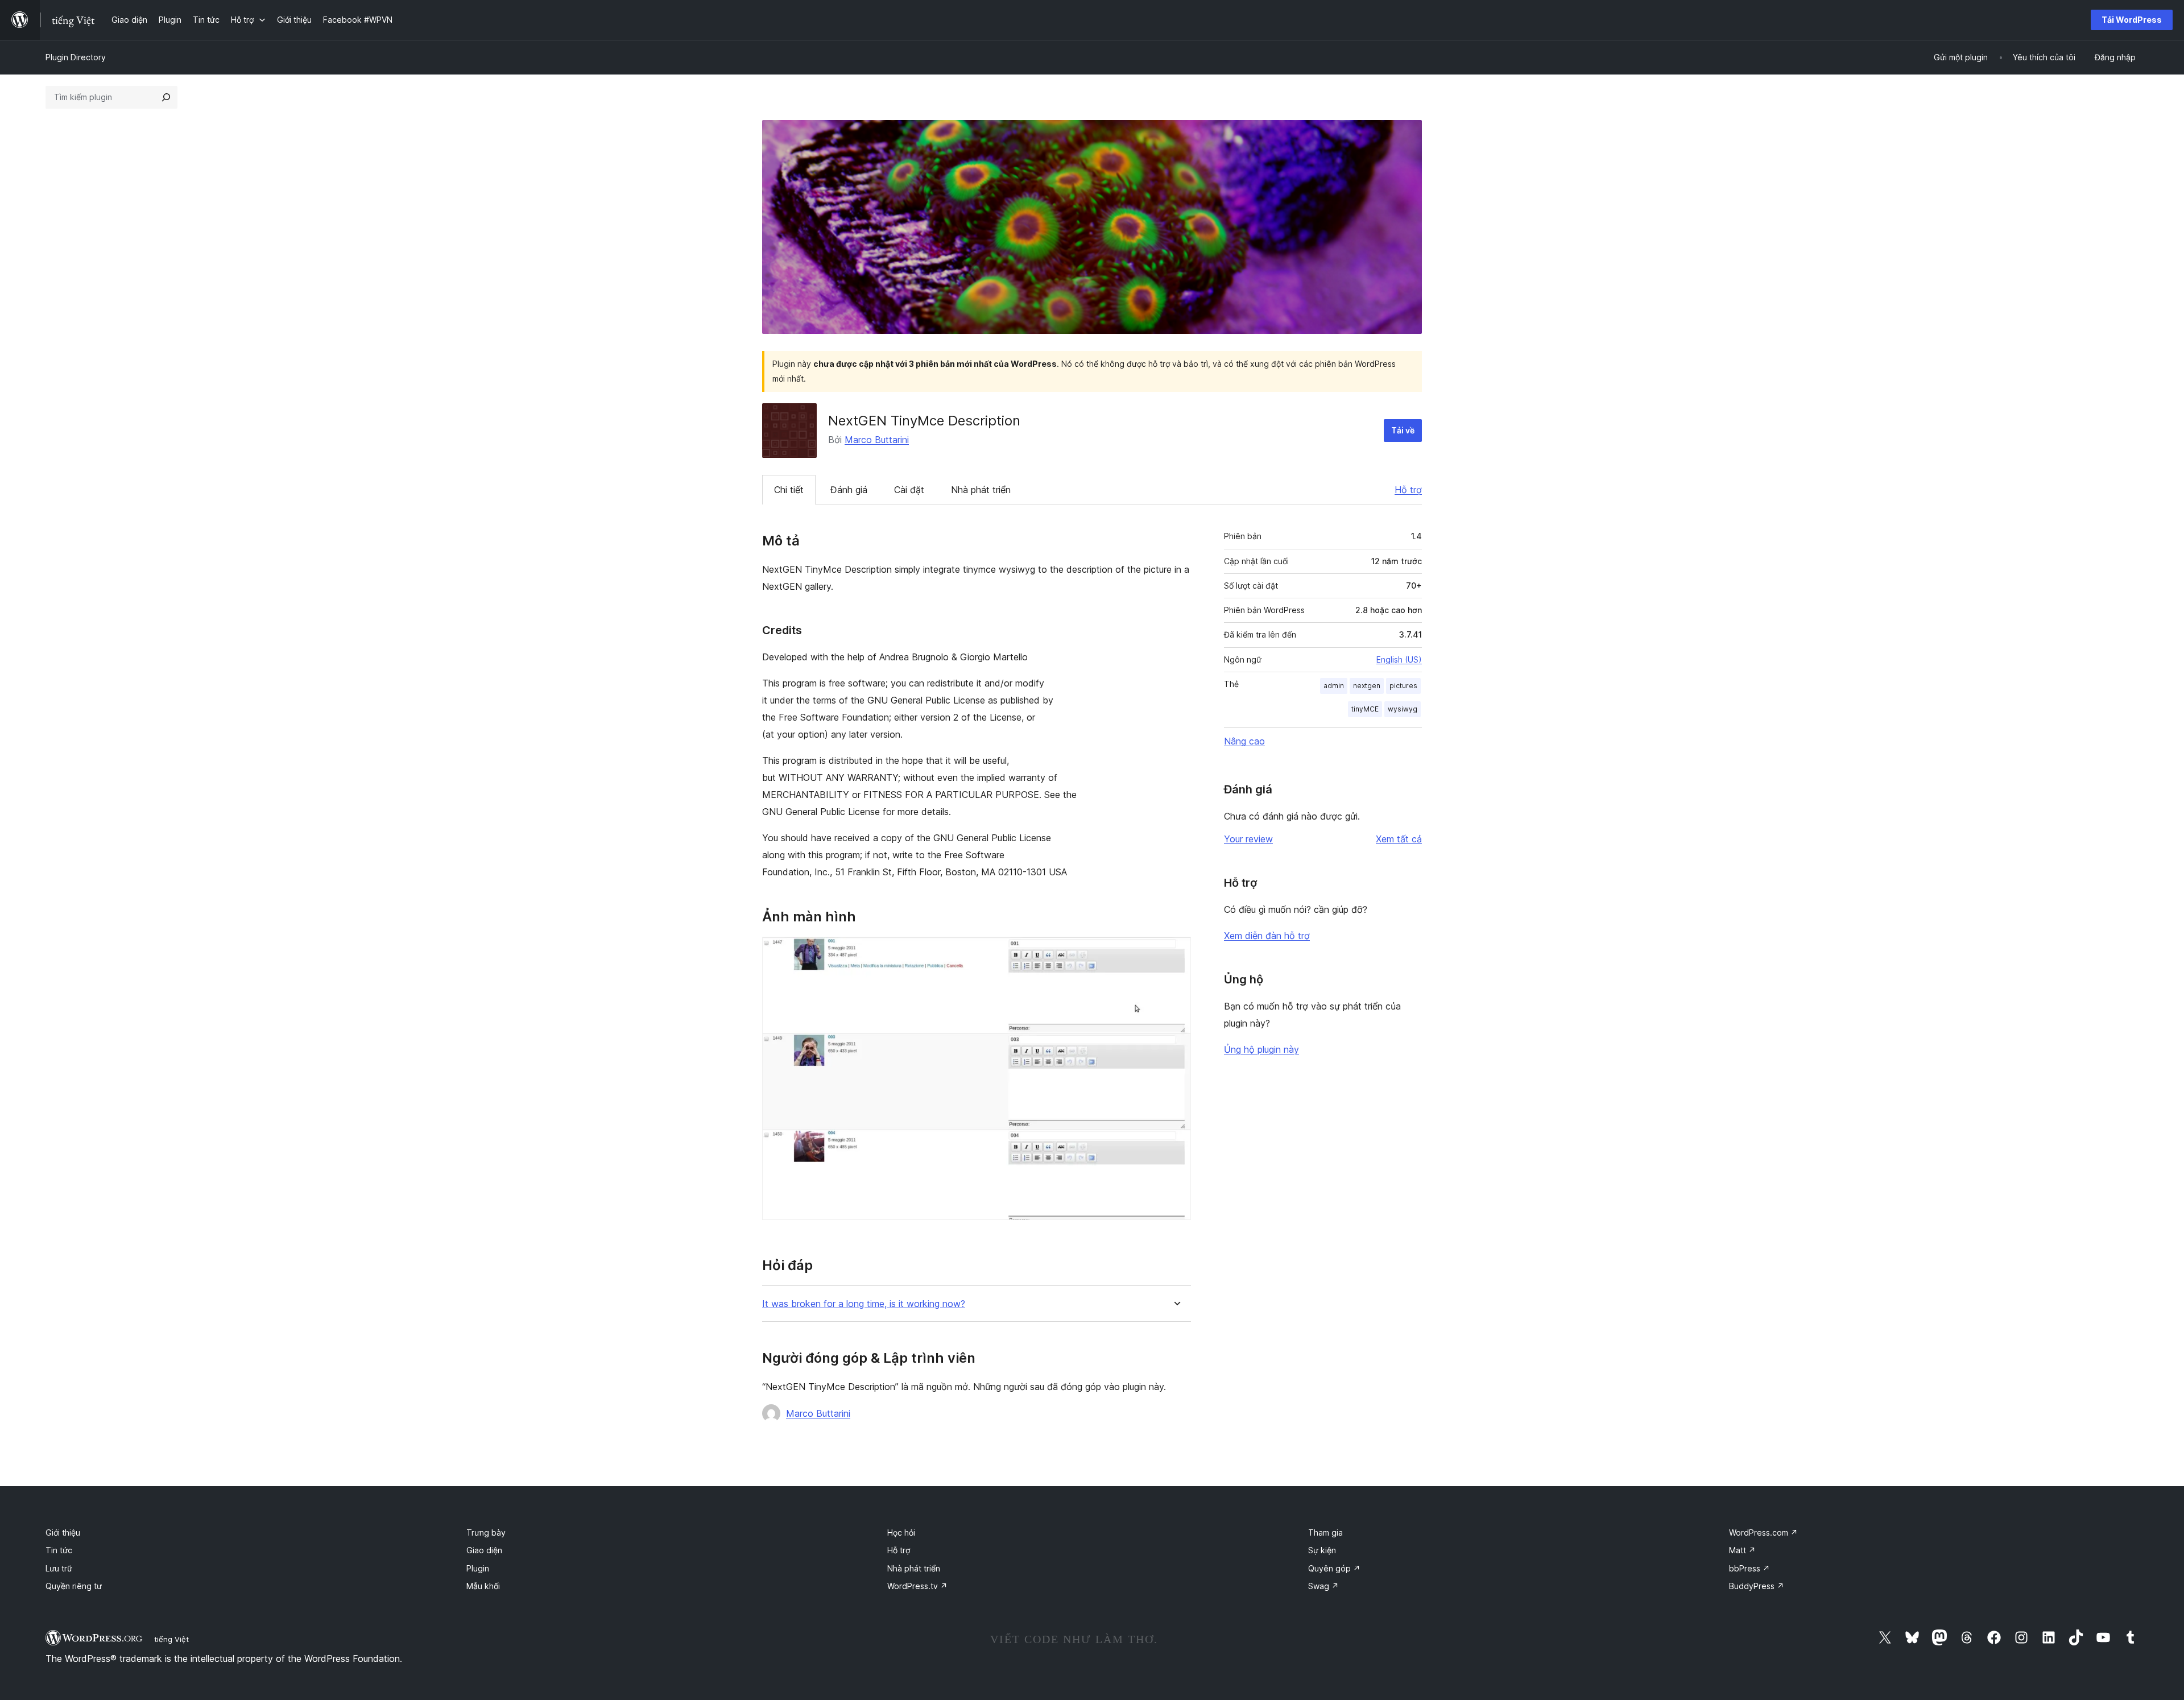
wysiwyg (1403, 709)
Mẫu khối (483, 1586)
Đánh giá (849, 490)
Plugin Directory (76, 57)
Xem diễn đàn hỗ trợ (1267, 936)
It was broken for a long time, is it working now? (864, 1304)
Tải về (1403, 430)
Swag (1323, 1586)
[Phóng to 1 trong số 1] (1176, 952)
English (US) (1399, 659)
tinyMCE (1365, 709)
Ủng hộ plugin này (1261, 1049)
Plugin (478, 1568)
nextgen (1367, 686)
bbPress (1749, 1568)
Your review (1248, 839)
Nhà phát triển (981, 490)
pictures (1403, 686)
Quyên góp (1334, 1568)
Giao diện (484, 1550)
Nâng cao (1244, 741)
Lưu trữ (59, 1568)
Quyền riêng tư (74, 1586)
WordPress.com (1763, 1533)
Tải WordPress (2132, 20)
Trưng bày (486, 1533)
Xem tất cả (1399, 839)
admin (1334, 686)
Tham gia (1325, 1533)
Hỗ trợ (1408, 490)
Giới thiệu (63, 1533)
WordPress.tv (917, 1586)
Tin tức (59, 1550)
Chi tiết (789, 490)
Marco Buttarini (877, 440)
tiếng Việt (171, 1639)
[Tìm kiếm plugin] (166, 97)
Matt (1742, 1550)
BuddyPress (1757, 1586)
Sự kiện (1322, 1550)
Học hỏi (901, 1533)
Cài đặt (909, 490)
